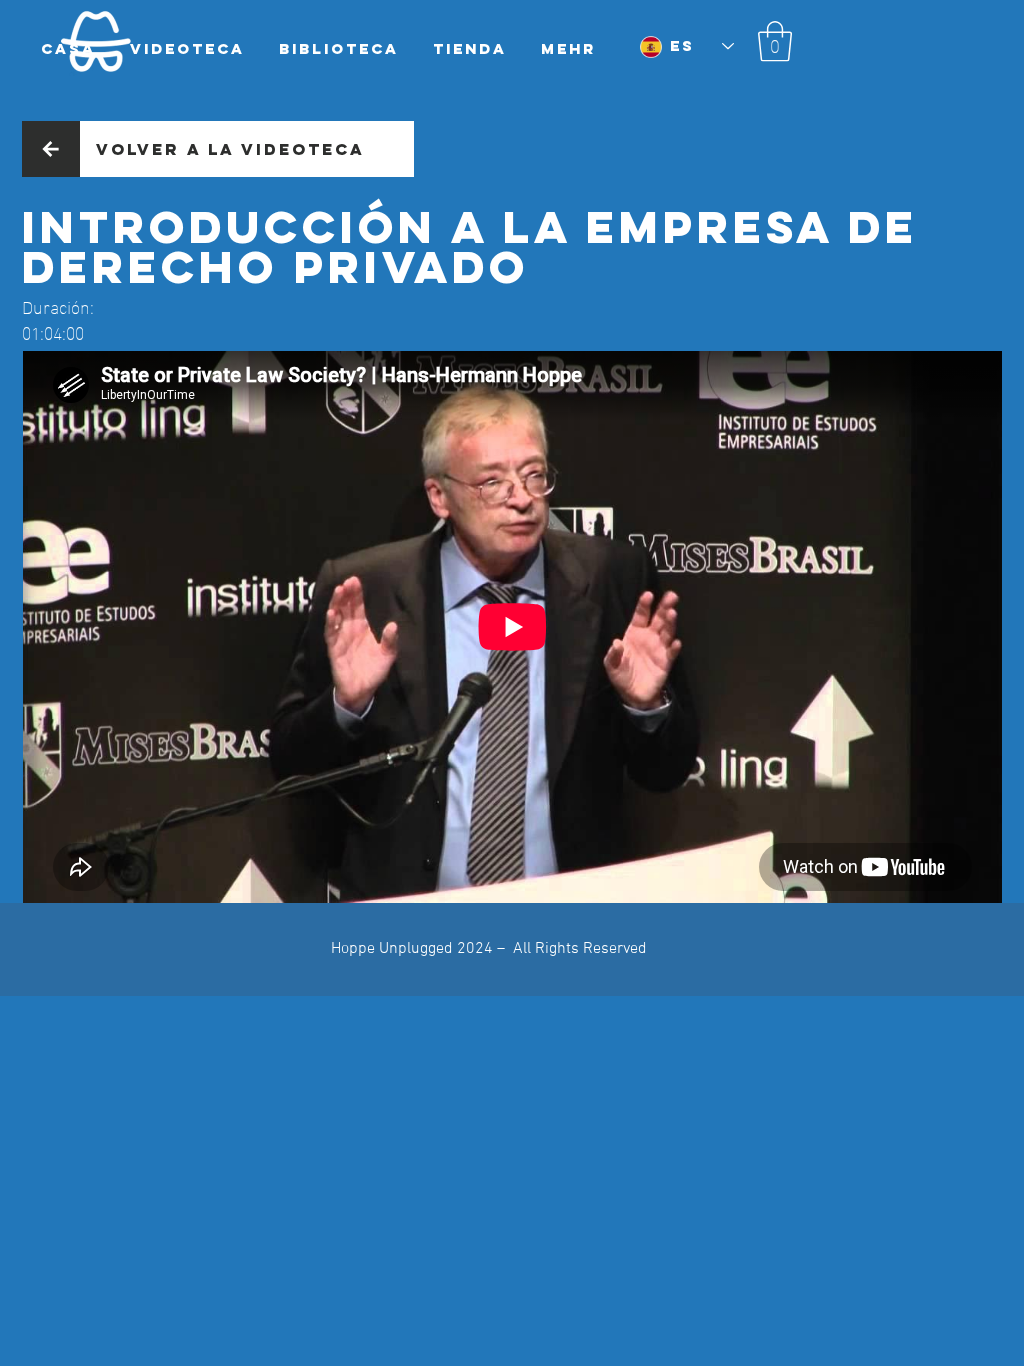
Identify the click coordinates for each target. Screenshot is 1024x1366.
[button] (775, 41)
